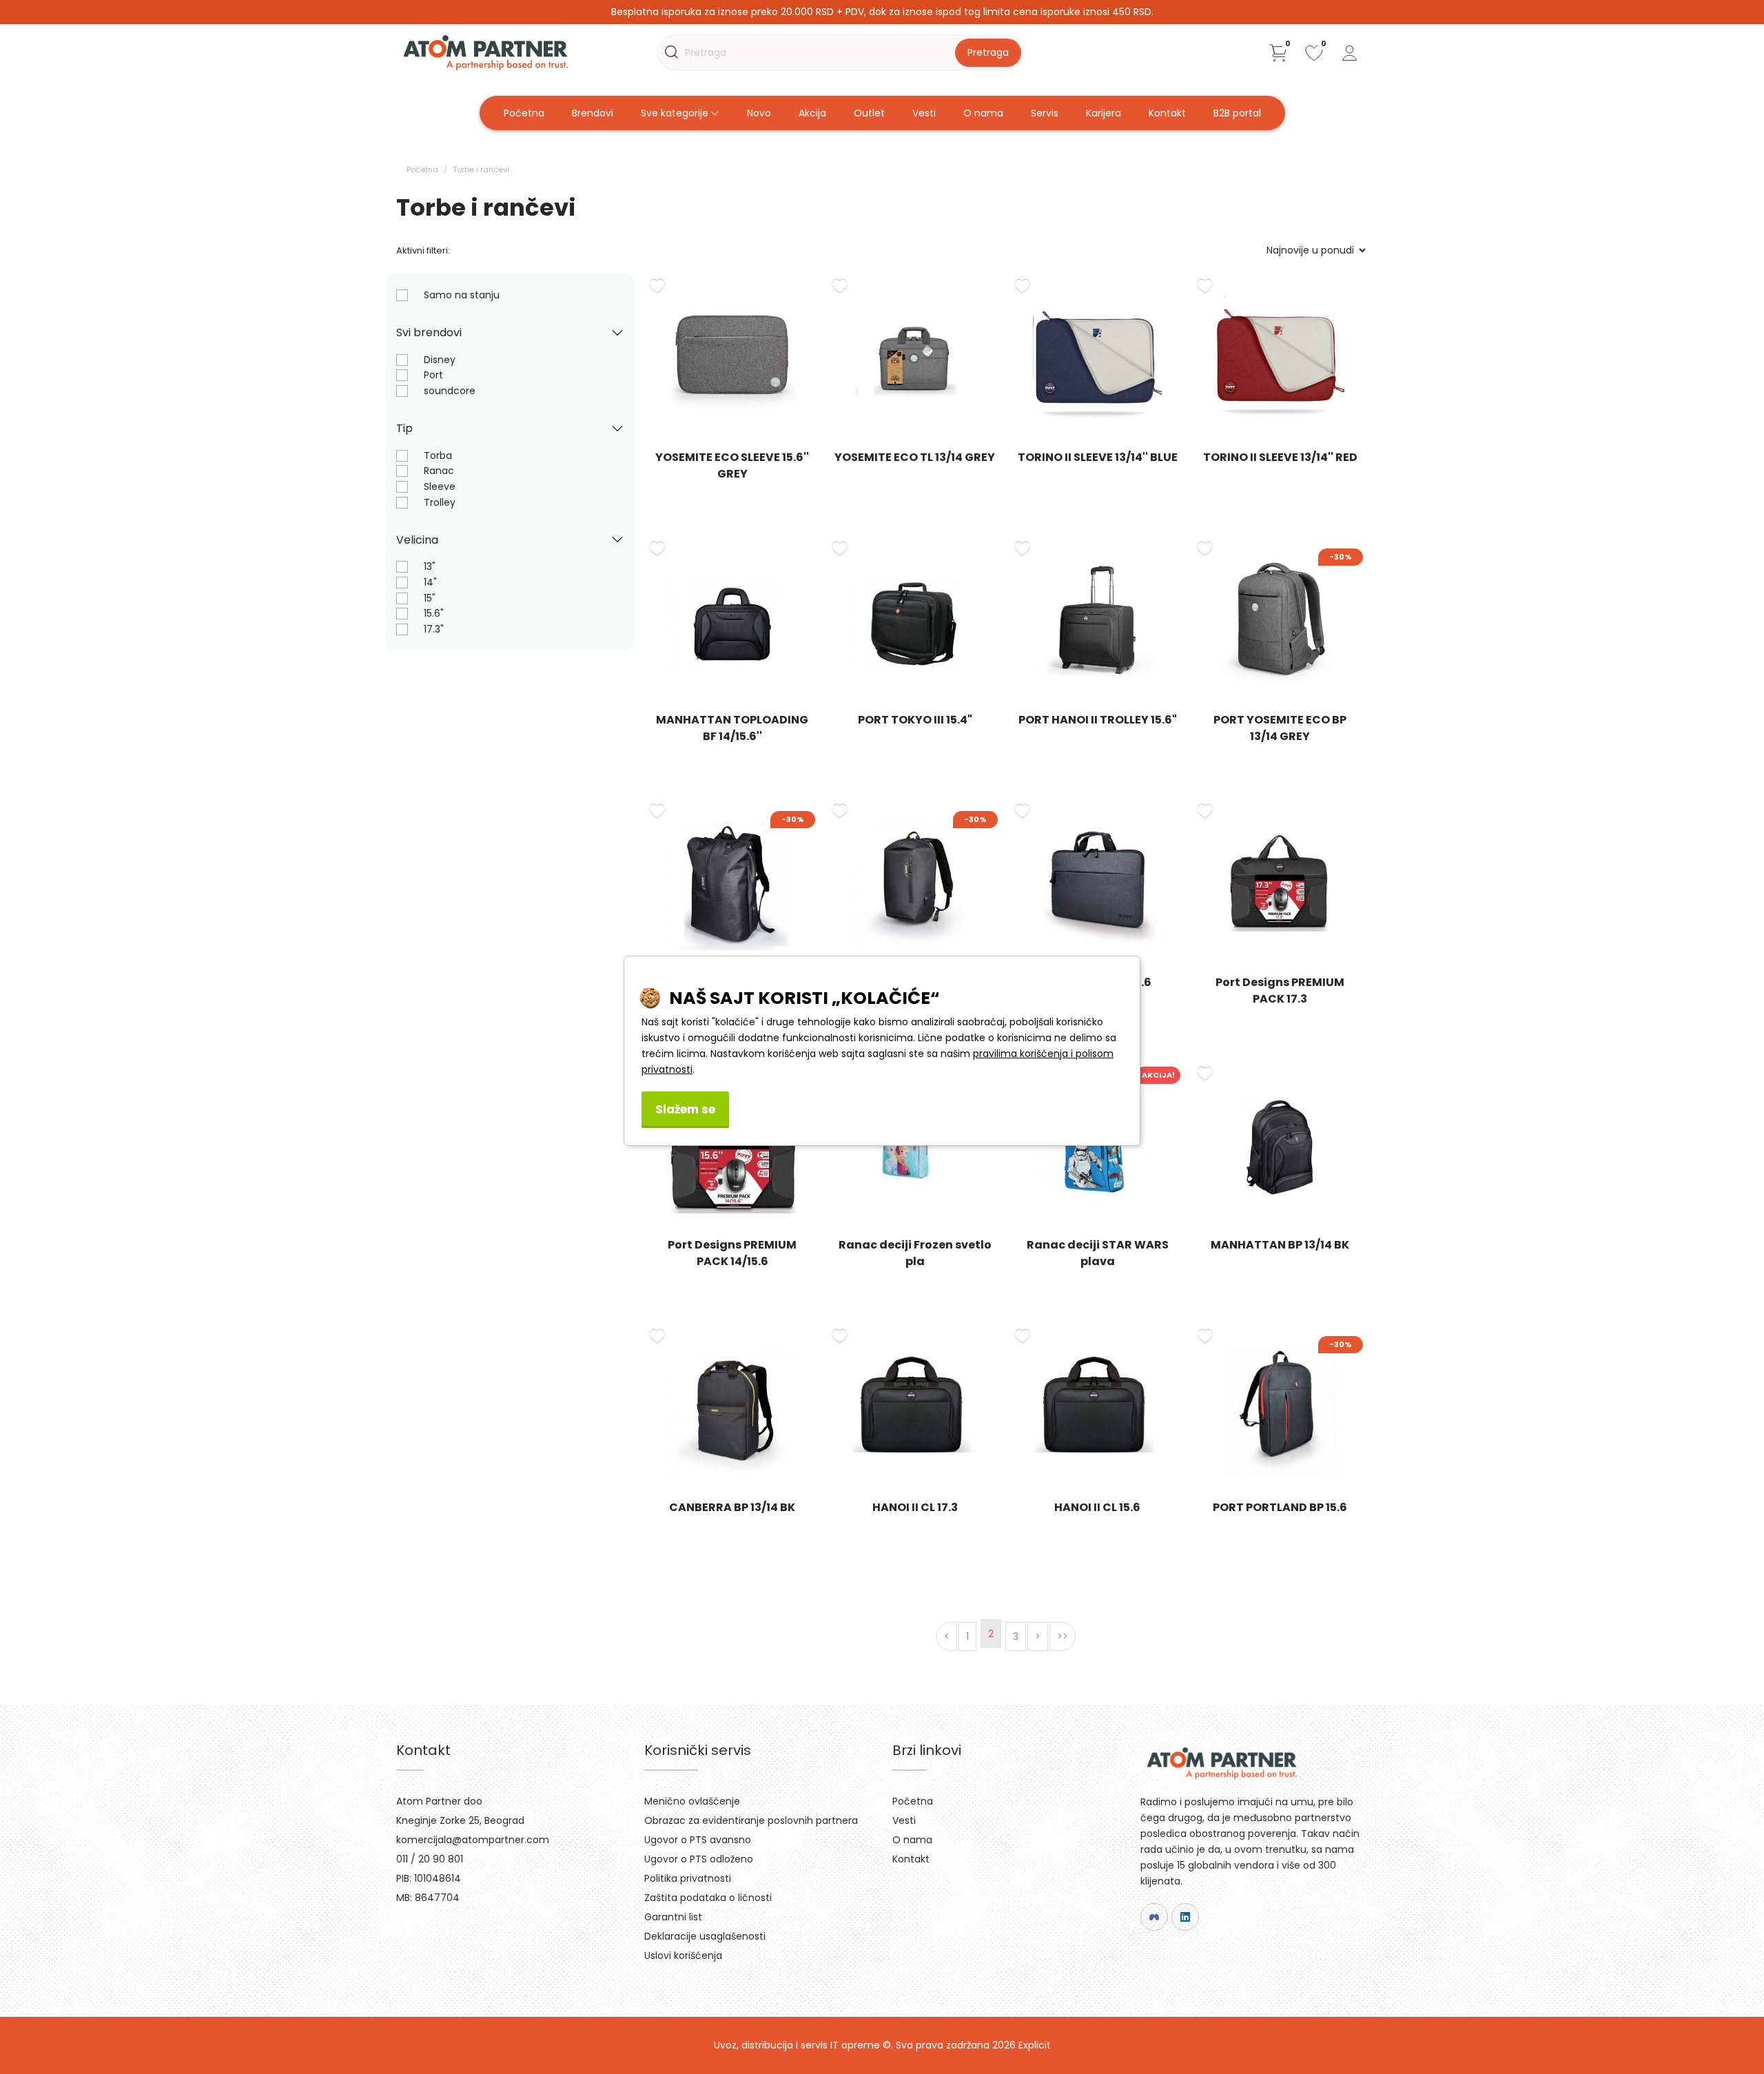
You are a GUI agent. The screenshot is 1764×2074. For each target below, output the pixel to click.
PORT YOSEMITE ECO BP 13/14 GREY (1280, 728)
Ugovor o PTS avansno (698, 1840)
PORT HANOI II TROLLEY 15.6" (1098, 720)
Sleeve (440, 486)
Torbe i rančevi (481, 170)
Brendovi (593, 113)
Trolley (440, 502)
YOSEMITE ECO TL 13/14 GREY (915, 457)
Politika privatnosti (688, 1878)
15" (430, 598)
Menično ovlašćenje (692, 1801)
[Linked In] (1185, 1917)
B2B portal (1237, 113)
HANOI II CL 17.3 (915, 1507)
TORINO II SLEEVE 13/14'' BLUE (1098, 457)
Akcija (812, 113)
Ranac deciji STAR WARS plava (1098, 1253)
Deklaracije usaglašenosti (705, 1936)
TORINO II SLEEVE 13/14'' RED (1280, 457)
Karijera (1104, 113)
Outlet (869, 113)
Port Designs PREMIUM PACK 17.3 (1280, 990)
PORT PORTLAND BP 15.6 (1280, 1507)
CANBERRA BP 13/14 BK (732, 1507)
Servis (1045, 113)
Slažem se (685, 1109)
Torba (438, 455)
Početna (524, 113)
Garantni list (673, 1917)
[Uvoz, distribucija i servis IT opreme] (485, 52)
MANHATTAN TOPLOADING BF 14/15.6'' (732, 728)
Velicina (417, 540)
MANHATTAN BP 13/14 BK (1280, 1245)
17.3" (434, 629)
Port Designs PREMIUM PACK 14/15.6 (732, 1253)
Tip (404, 428)
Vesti (924, 113)
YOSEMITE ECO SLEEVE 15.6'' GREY (732, 465)
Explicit (1035, 2045)
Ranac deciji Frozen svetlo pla (915, 1253)
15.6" (434, 613)
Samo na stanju (462, 295)
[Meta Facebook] (1154, 1917)
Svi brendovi (429, 332)
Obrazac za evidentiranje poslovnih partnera (751, 1820)
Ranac (439, 471)
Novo (759, 113)
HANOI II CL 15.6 (1097, 1507)
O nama (983, 113)
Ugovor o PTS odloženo (699, 1859)
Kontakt (1167, 113)
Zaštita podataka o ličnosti (708, 1898)
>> (1063, 1636)
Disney (440, 360)
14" (430, 582)
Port (433, 375)
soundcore (450, 391)
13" (430, 566)
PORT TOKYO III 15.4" (915, 720)
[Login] (1350, 53)
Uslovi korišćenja (683, 1955)
